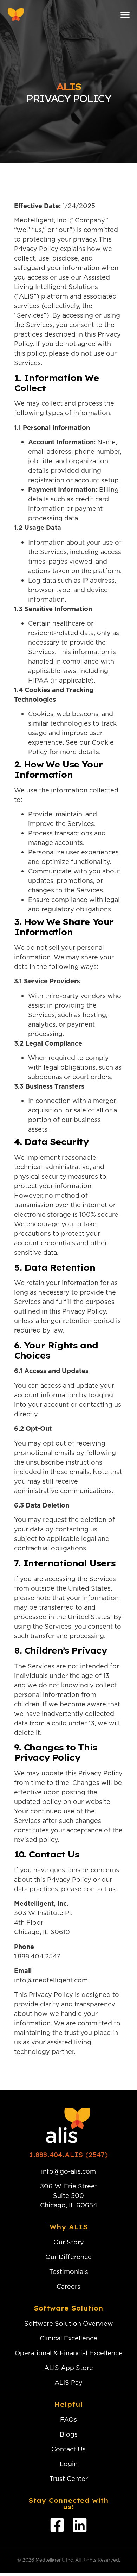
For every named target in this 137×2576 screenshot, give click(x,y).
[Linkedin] (80, 2525)
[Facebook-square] (57, 2525)
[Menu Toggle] (125, 15)
